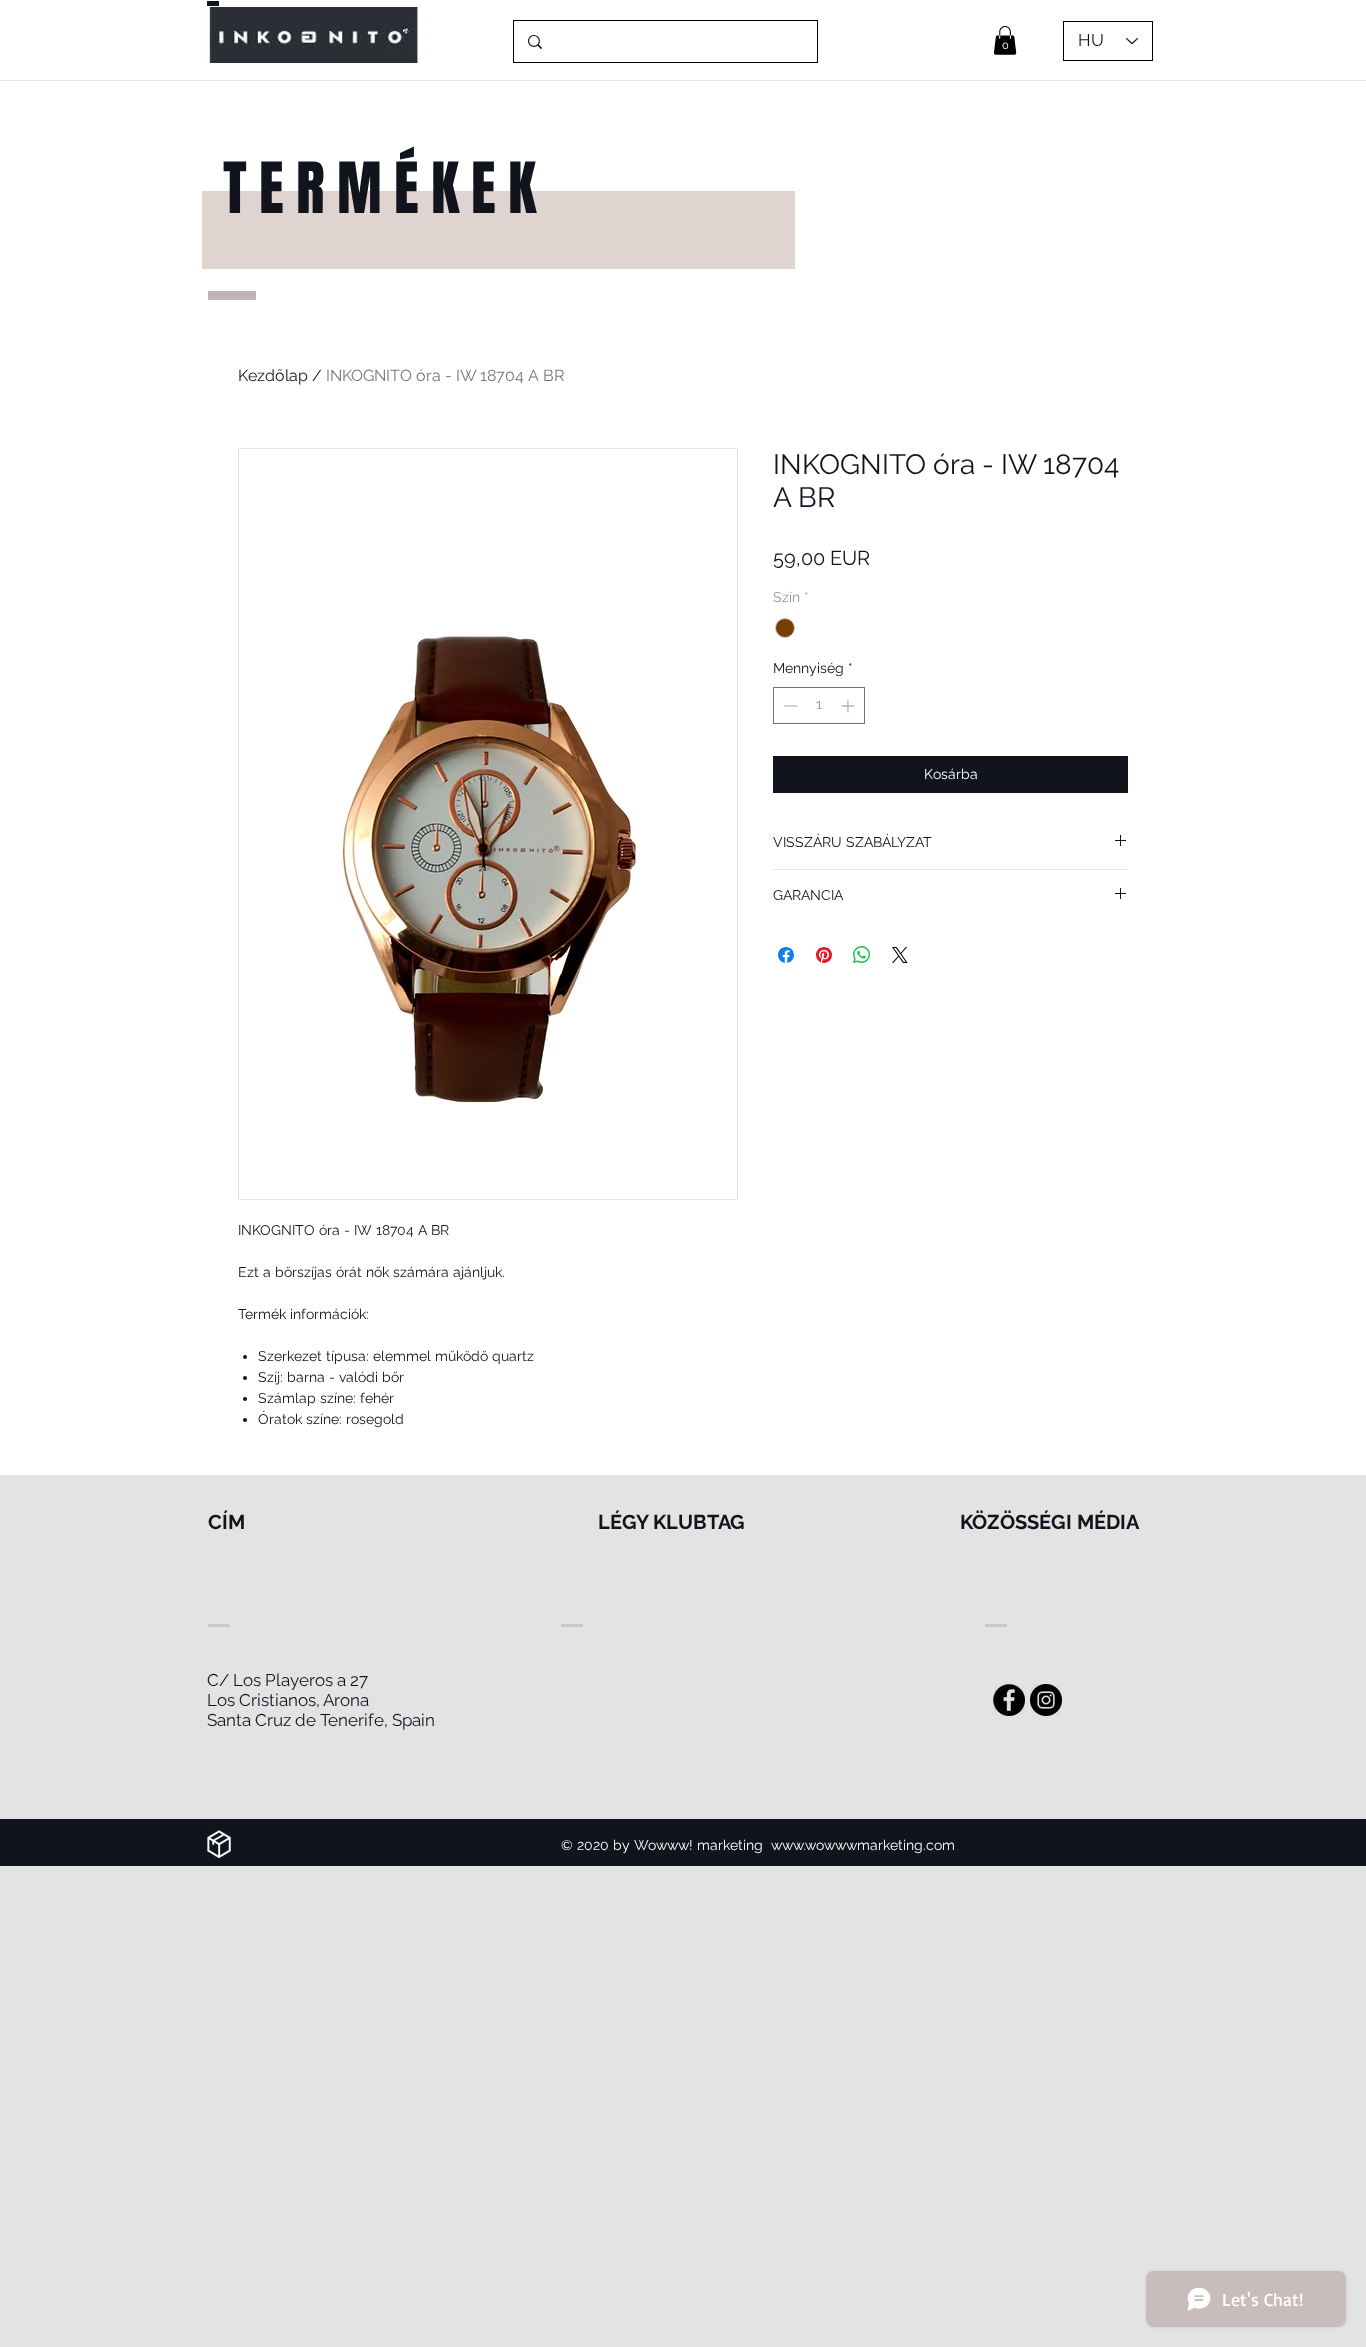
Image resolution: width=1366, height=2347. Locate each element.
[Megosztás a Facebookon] (786, 955)
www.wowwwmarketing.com (863, 1845)
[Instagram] (1046, 1700)
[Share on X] (900, 955)
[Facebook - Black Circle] (1009, 1700)
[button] (1005, 40)
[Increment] (849, 705)
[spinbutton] (819, 705)
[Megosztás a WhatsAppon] (862, 955)
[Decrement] (788, 705)
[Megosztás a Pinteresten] (824, 955)
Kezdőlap (273, 375)
